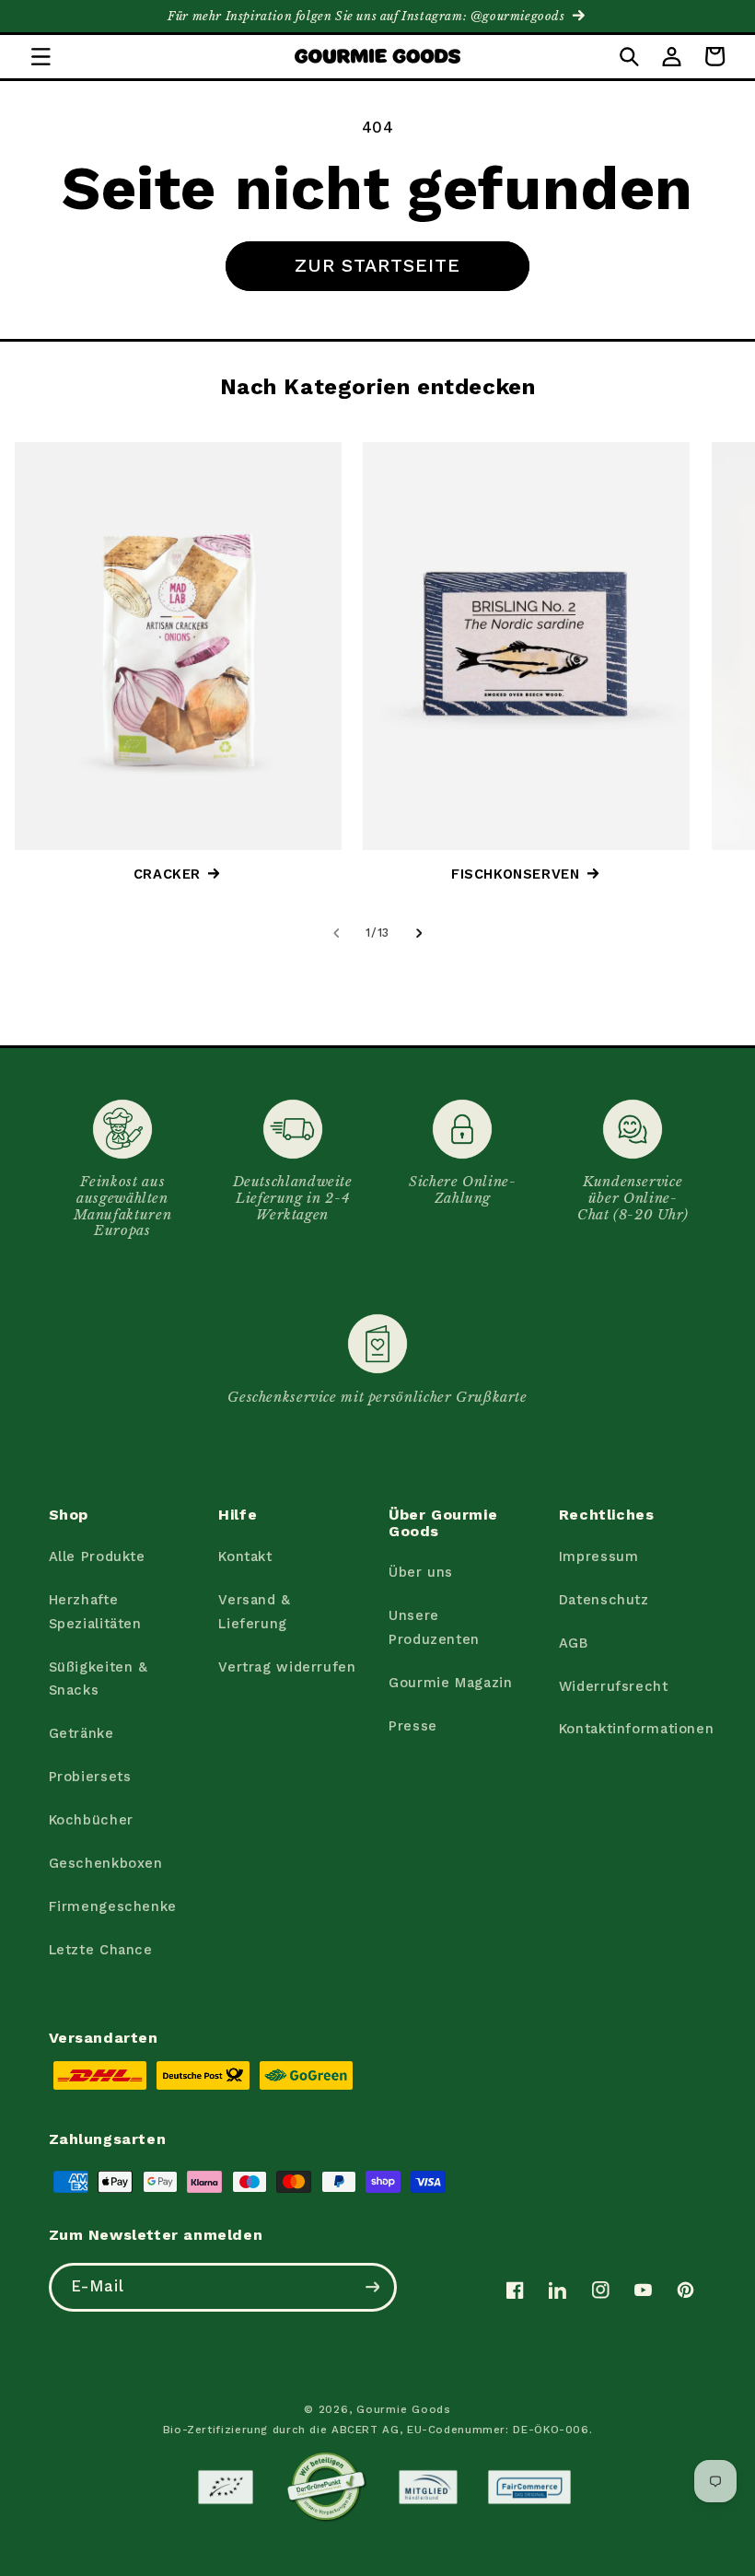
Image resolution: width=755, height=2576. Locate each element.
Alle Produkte (97, 1556)
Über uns (421, 1572)
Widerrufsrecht (614, 1686)
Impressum (599, 1556)
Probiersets (90, 1777)
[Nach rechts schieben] (419, 933)
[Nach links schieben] (336, 933)
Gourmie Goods (404, 2409)
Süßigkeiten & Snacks (99, 1679)
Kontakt (245, 1556)
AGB (574, 1643)
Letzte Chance (101, 1950)
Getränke (81, 1733)
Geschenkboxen (106, 1863)
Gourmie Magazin (450, 1683)
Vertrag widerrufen (287, 1667)
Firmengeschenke (113, 1906)
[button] (41, 56)
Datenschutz (604, 1600)
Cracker (167, 874)
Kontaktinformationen (637, 1729)
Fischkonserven (515, 874)
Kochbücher (91, 1820)
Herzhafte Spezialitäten (95, 1612)
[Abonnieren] (372, 2287)
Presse (413, 1726)
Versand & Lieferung (255, 1612)
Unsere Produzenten (434, 1627)
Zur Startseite (378, 265)
